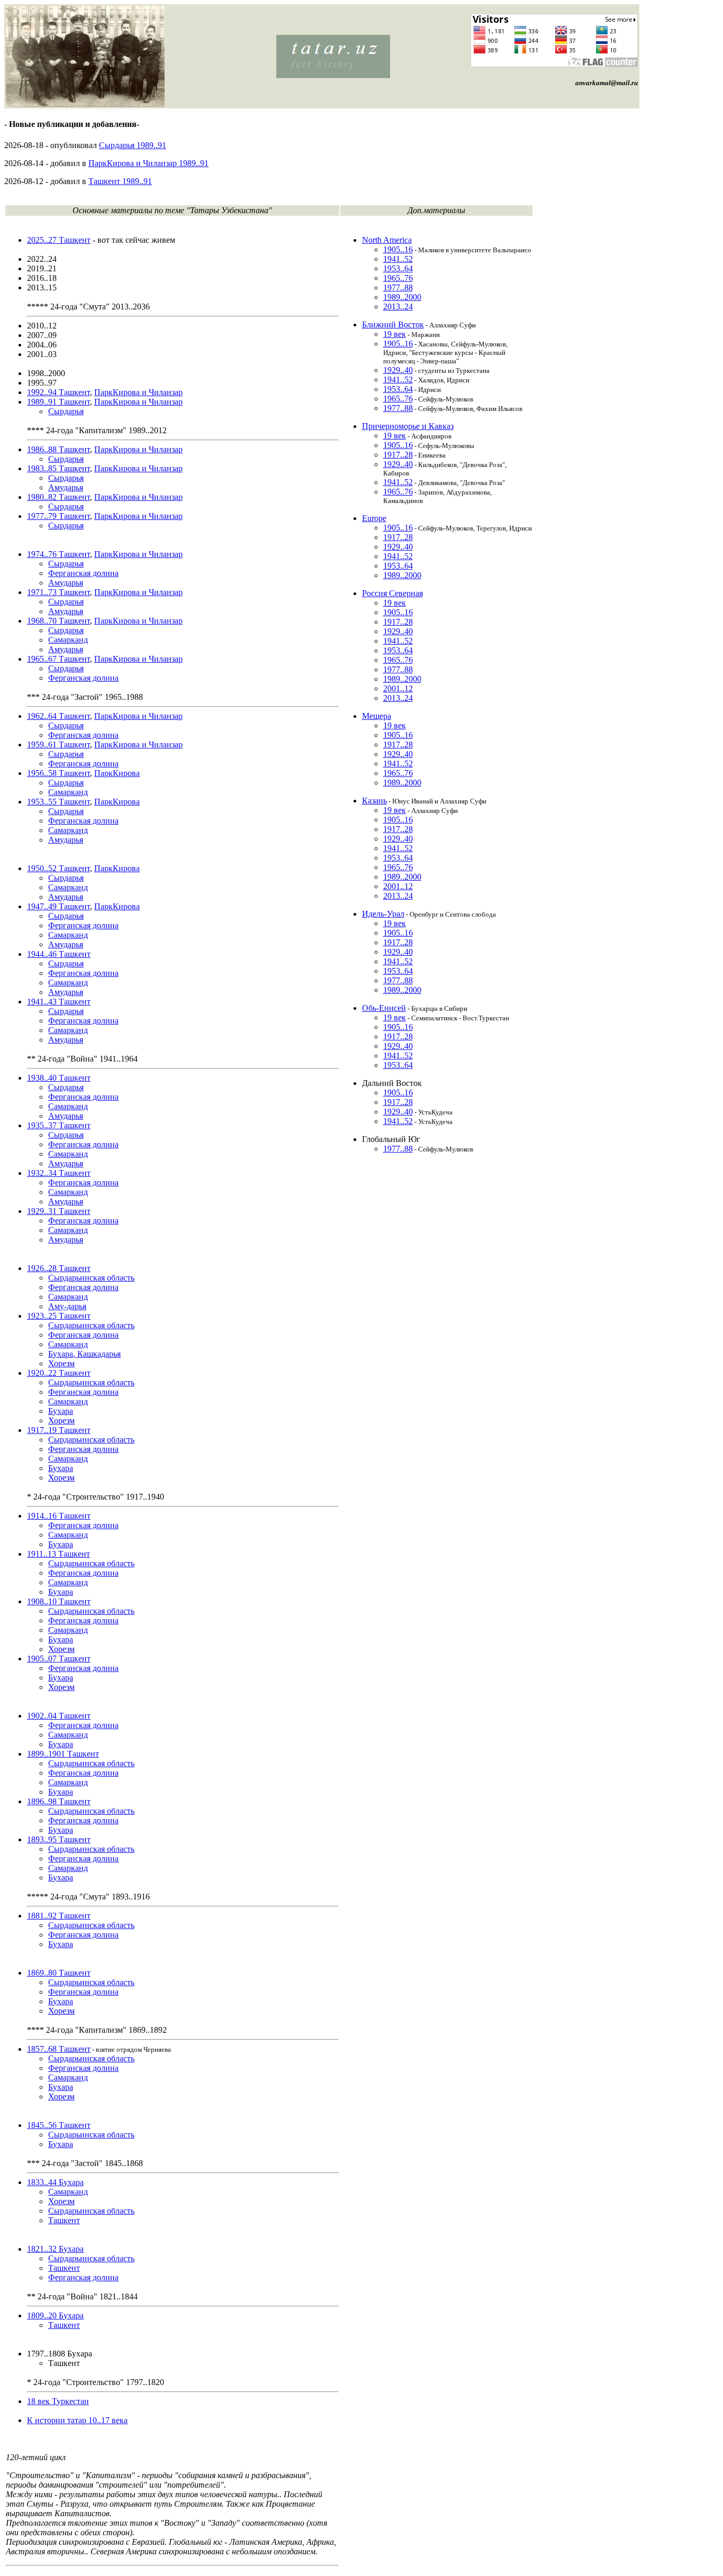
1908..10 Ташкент (59, 1601)
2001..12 (398, 688)
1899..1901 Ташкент (63, 1754)
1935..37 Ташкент (59, 1125)
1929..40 (398, 370)
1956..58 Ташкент (58, 773)
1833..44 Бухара (55, 2182)
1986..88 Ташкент (58, 449)
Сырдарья (66, 411)
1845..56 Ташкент (59, 2125)
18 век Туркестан (58, 2401)
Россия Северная (392, 593)
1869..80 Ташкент (59, 1973)
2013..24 (398, 307)
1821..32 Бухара (55, 2249)
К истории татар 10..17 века (77, 2420)
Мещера (377, 716)
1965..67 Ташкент (58, 659)
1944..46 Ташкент (59, 954)
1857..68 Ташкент (59, 2049)
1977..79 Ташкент (58, 516)
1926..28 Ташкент (59, 1268)
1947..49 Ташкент (58, 906)
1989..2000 (402, 297)
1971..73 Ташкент (58, 592)
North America (387, 240)
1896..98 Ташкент (59, 1801)
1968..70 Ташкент (58, 621)
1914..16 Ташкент (59, 1516)
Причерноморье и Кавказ (408, 426)
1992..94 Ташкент (58, 392)
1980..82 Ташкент (58, 497)
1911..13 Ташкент (58, 1554)
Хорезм (61, 1363)
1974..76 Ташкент (58, 554)
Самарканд (68, 640)
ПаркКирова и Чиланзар (138, 392)
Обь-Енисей (384, 1008)
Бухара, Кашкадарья (84, 1354)
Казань (374, 801)
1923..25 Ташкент (59, 1316)
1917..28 (398, 455)
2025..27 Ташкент (59, 240)
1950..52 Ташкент (58, 868)
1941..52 (398, 259)
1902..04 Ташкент (59, 1716)
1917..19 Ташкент (59, 1430)
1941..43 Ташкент (59, 1002)
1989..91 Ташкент (58, 402)
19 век (395, 334)
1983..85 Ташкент (58, 468)
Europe (374, 518)
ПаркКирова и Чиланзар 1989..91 (148, 163)
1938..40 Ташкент (59, 1078)
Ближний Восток (393, 325)
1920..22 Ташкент (59, 1373)
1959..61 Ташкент (58, 745)
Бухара (61, 1411)
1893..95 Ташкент (59, 1839)
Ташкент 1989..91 (120, 181)
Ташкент (64, 2220)
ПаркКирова (117, 773)
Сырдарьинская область (91, 1278)
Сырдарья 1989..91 (133, 145)
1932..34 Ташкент (59, 1173)
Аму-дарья (67, 1306)
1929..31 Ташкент (59, 1211)
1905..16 (398, 249)
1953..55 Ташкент (58, 802)
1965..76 (398, 278)
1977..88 (398, 287)
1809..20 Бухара (55, 2315)
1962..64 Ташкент (58, 716)
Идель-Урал (383, 914)
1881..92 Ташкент (59, 1916)
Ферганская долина (83, 573)
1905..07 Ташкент (59, 1659)
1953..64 (398, 268)
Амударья (66, 487)
